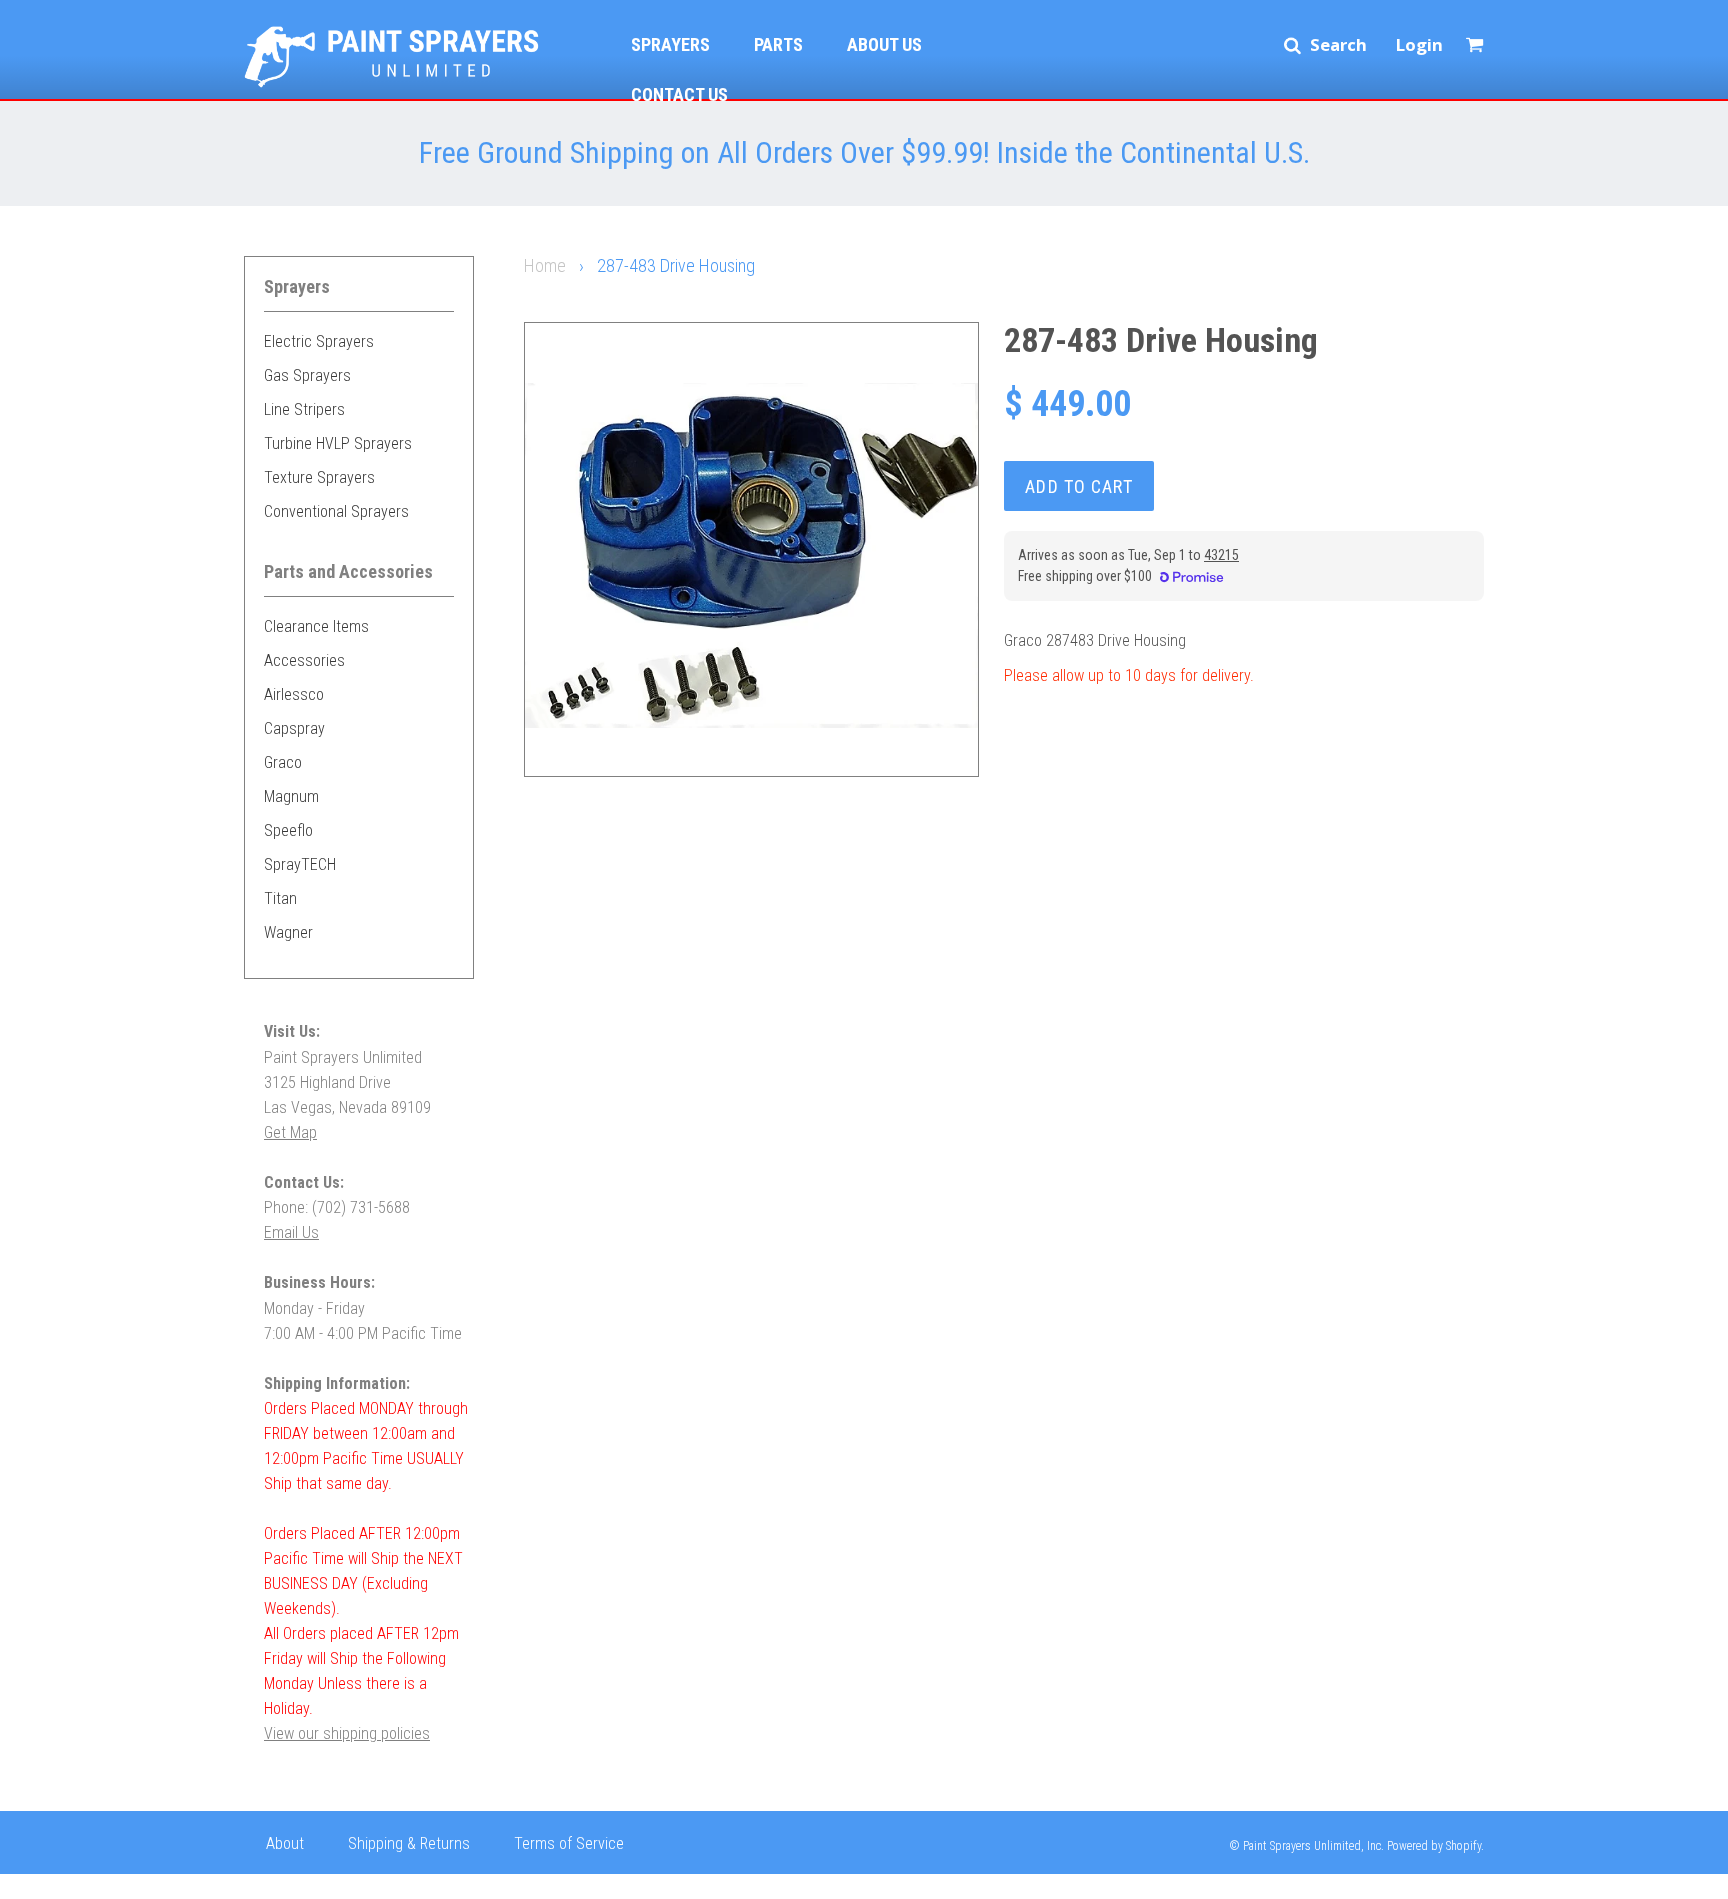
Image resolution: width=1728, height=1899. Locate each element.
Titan (280, 898)
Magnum (291, 796)
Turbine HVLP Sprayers (338, 443)
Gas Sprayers (307, 375)
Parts (778, 44)
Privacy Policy (310, 1883)
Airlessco (294, 694)
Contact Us (679, 94)
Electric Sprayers (319, 341)
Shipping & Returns (409, 1843)
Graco (283, 762)
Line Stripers (304, 409)
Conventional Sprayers (336, 511)
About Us (884, 44)
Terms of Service (569, 1843)
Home (545, 265)
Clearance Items (316, 626)
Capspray (294, 728)
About (285, 1843)
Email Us (291, 1232)
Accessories (304, 660)
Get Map (290, 1132)
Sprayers (670, 44)
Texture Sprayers (319, 477)
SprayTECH (300, 864)
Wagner (288, 932)
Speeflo (288, 830)
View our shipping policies (347, 1733)
